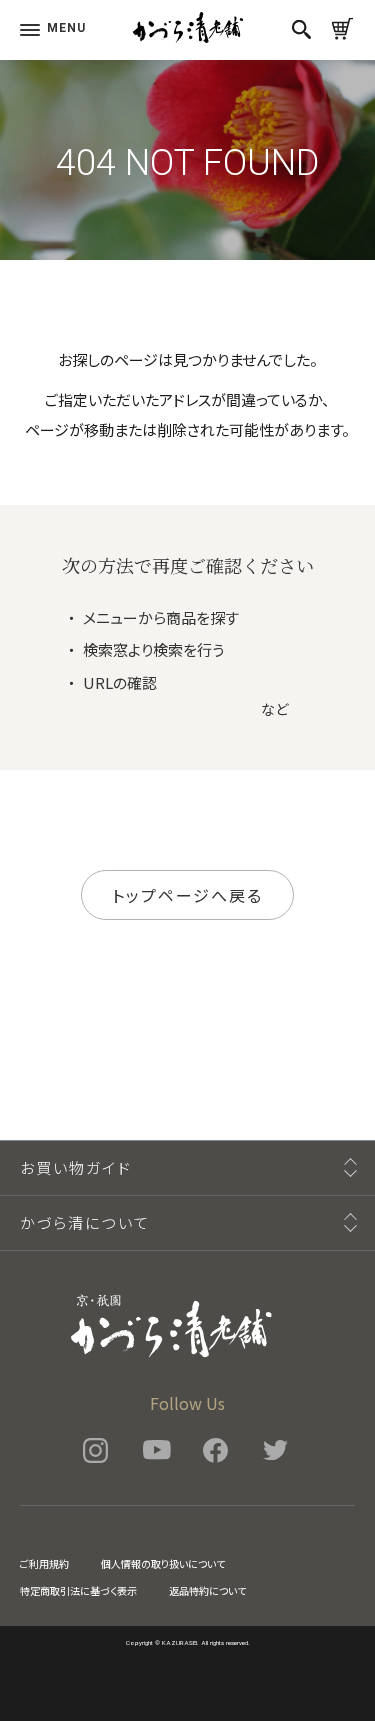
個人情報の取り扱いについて (163, 1563)
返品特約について (207, 1590)
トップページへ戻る (187, 895)
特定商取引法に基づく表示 (78, 1590)
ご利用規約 (44, 1563)
